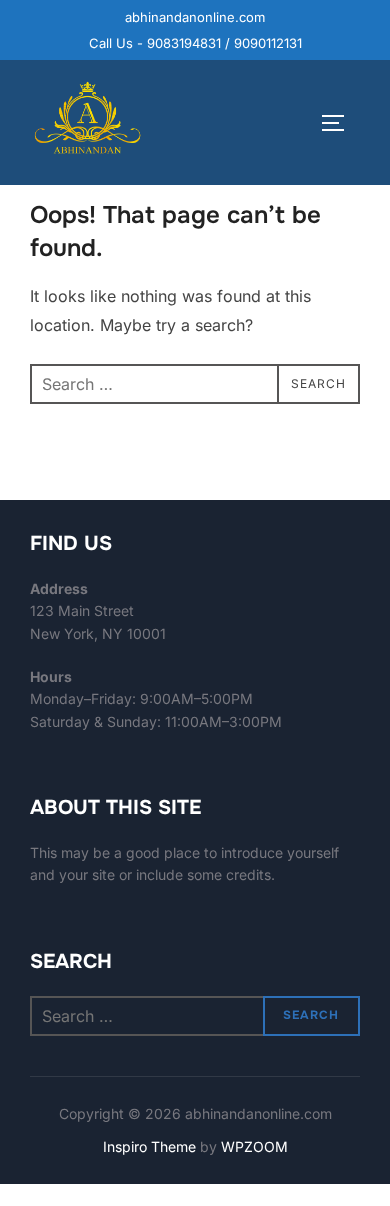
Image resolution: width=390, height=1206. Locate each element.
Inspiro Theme (149, 1146)
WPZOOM (254, 1146)
